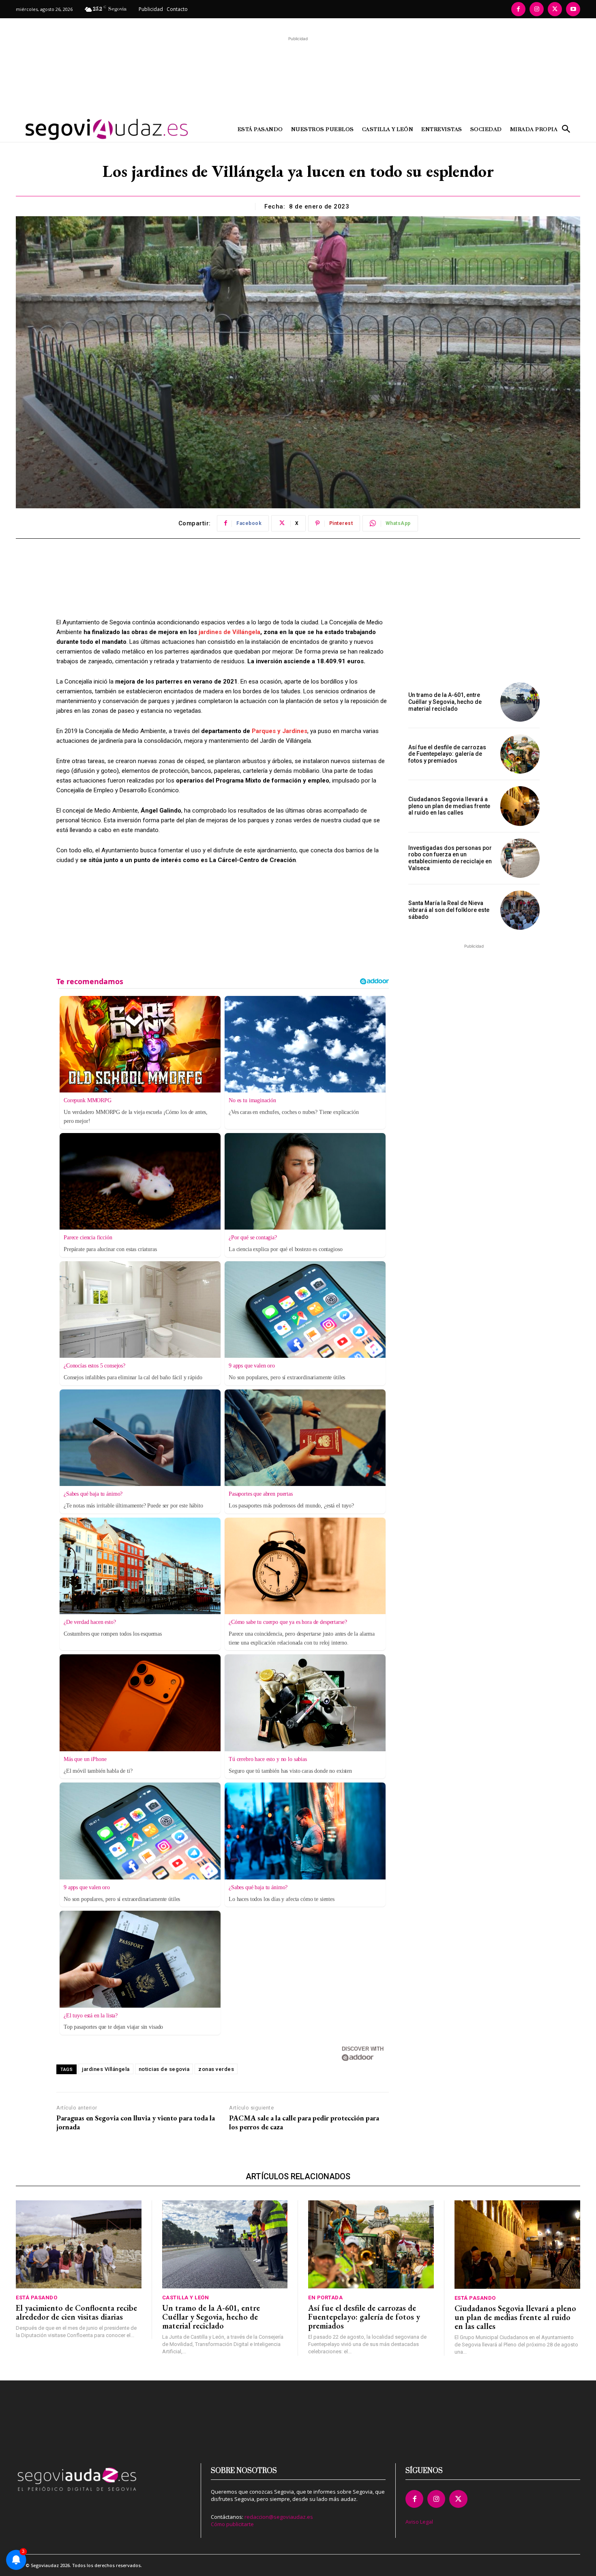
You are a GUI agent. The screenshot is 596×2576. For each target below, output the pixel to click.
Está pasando (36, 2298)
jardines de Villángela (229, 632)
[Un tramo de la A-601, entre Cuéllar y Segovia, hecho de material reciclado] (520, 702)
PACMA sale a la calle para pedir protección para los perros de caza (304, 2122)
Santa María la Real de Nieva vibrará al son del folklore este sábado (449, 910)
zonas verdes (216, 2069)
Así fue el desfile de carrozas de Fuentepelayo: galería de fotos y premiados (447, 754)
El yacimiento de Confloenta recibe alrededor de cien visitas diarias (76, 2312)
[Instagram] (537, 9)
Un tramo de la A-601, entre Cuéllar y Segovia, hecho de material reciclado (445, 702)
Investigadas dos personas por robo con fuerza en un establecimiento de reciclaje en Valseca (450, 858)
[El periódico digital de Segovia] (86, 129)
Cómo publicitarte (232, 2524)
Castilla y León (186, 2298)
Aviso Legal (419, 2522)
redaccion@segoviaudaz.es (279, 2517)
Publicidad (151, 9)
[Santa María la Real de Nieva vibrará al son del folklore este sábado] (520, 910)
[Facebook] (518, 9)
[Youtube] (573, 9)
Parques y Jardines (280, 731)
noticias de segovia (164, 2069)
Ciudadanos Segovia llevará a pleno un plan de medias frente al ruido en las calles (449, 806)
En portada (325, 2298)
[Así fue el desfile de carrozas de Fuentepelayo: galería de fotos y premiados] (520, 754)
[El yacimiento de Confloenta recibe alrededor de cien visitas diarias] (79, 2244)
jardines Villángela (106, 2069)
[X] (555, 9)
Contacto (177, 9)
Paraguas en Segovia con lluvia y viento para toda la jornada (136, 2122)
